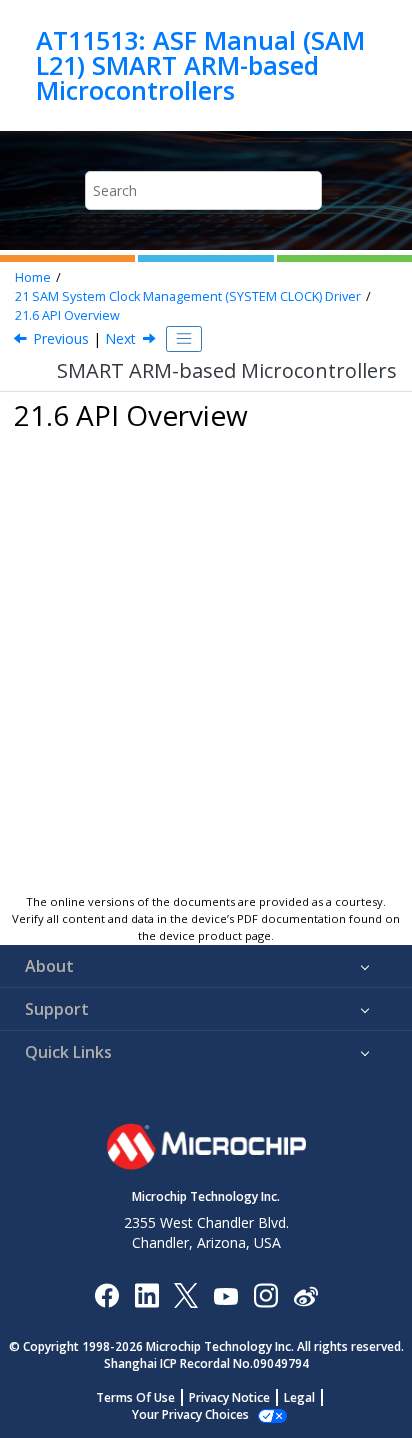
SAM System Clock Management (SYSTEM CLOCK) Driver (188, 296)
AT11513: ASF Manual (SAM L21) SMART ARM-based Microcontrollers (200, 65)
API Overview (67, 315)
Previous (61, 338)
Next (120, 338)
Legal (299, 1397)
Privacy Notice (229, 1397)
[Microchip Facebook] (106, 1294)
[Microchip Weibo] (305, 1294)
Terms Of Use (135, 1397)
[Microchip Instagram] (265, 1294)
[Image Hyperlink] (225, 1294)
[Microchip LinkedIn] (146, 1294)
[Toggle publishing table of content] (184, 339)
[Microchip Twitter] (186, 1294)
